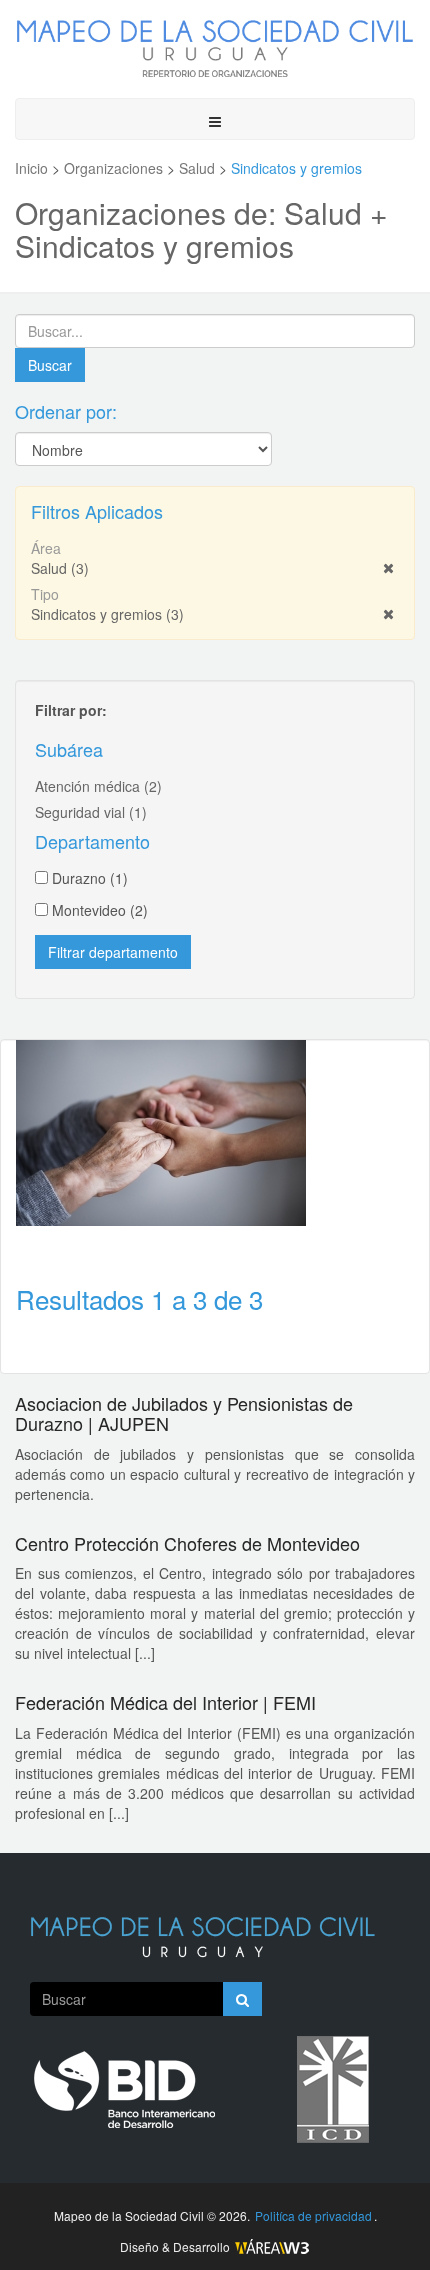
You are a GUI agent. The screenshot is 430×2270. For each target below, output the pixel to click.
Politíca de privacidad (313, 2215)
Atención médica (98, 786)
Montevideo (100, 910)
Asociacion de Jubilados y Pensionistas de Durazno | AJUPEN (184, 1413)
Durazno (90, 878)
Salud (60, 568)
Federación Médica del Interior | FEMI (165, 1702)
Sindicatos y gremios (107, 614)
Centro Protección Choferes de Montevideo (187, 1543)
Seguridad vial (91, 812)
